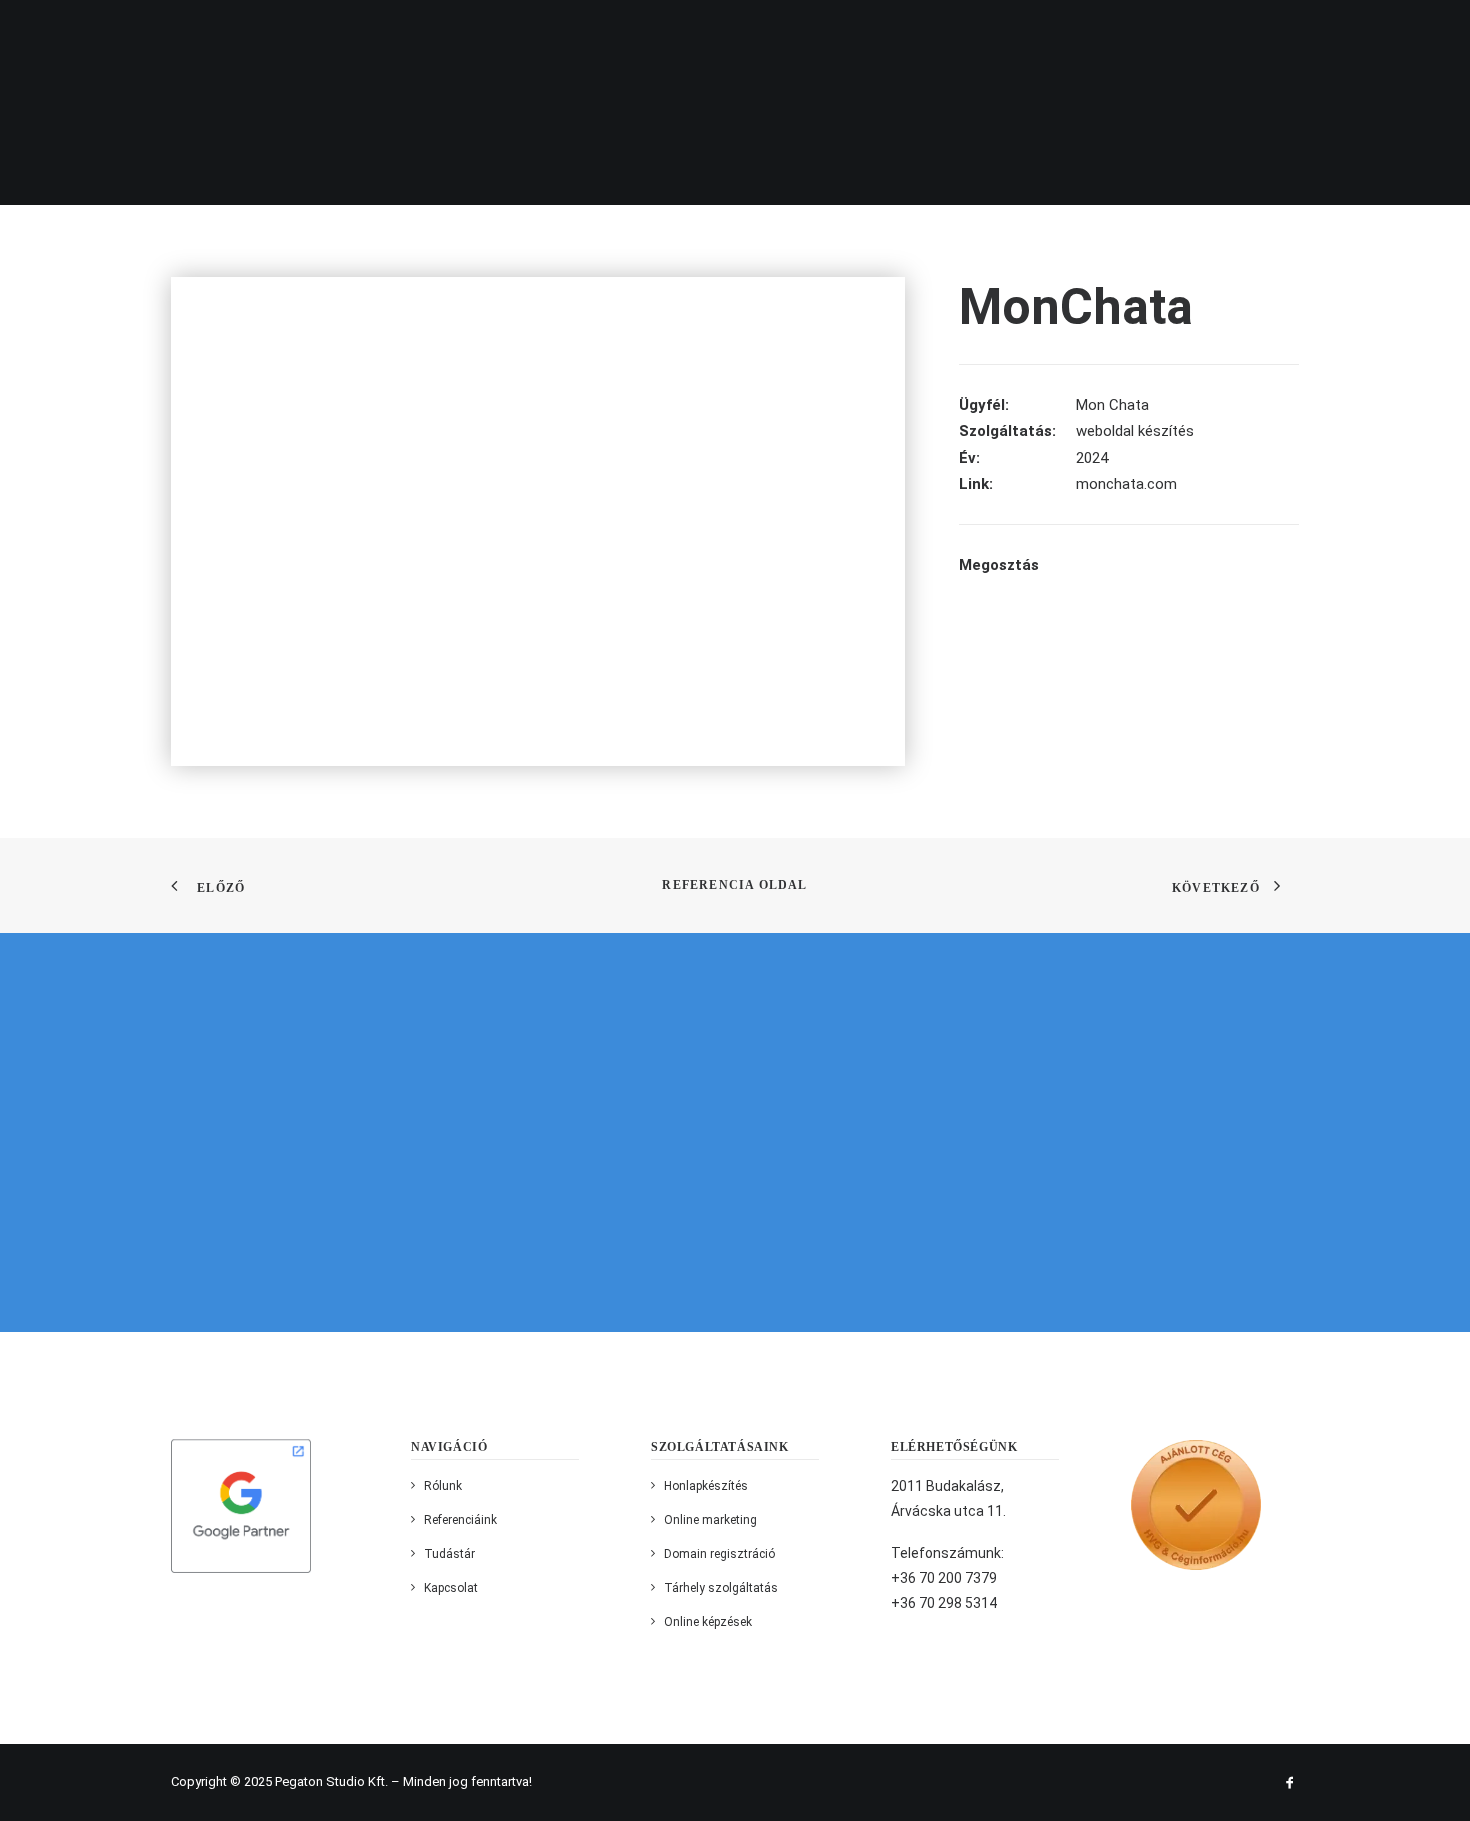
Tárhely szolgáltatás (721, 1588)
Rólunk (492, 34)
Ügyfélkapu (1076, 34)
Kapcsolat (1394, 34)
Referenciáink (755, 34)
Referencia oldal (734, 885)
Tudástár (449, 1554)
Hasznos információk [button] (920, 34)
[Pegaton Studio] (114, 33)
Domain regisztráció (719, 1554)
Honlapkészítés (706, 1486)
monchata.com (1126, 484)
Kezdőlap (401, 34)
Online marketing (710, 1520)
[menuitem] (408, 34)
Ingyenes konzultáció (1244, 34)
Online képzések (708, 1622)
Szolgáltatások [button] (610, 34)
